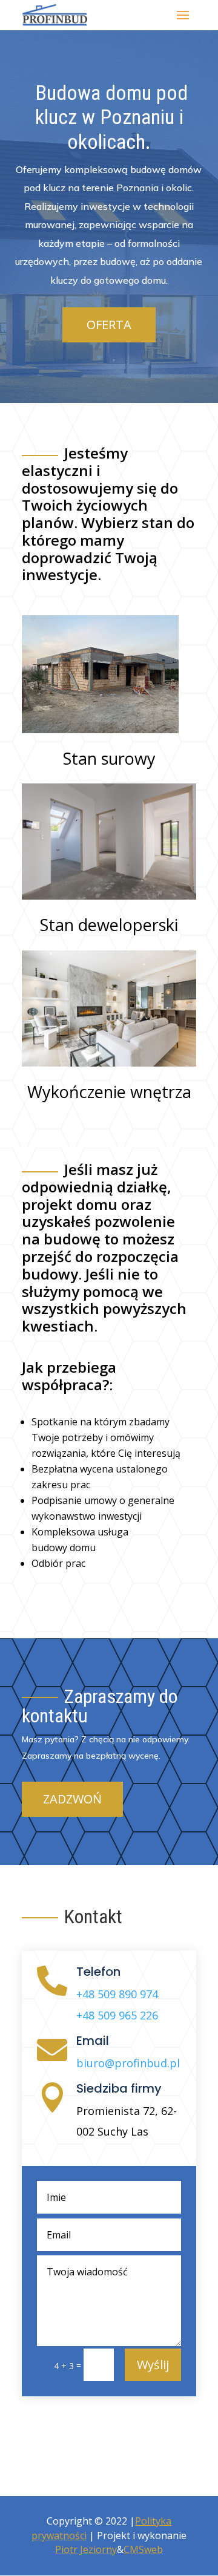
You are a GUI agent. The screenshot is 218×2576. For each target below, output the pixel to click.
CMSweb (143, 2549)
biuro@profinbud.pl (128, 2063)
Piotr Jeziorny (86, 2549)
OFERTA (109, 325)
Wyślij (153, 2365)
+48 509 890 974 (117, 1994)
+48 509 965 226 (117, 2015)
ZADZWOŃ (72, 1799)
